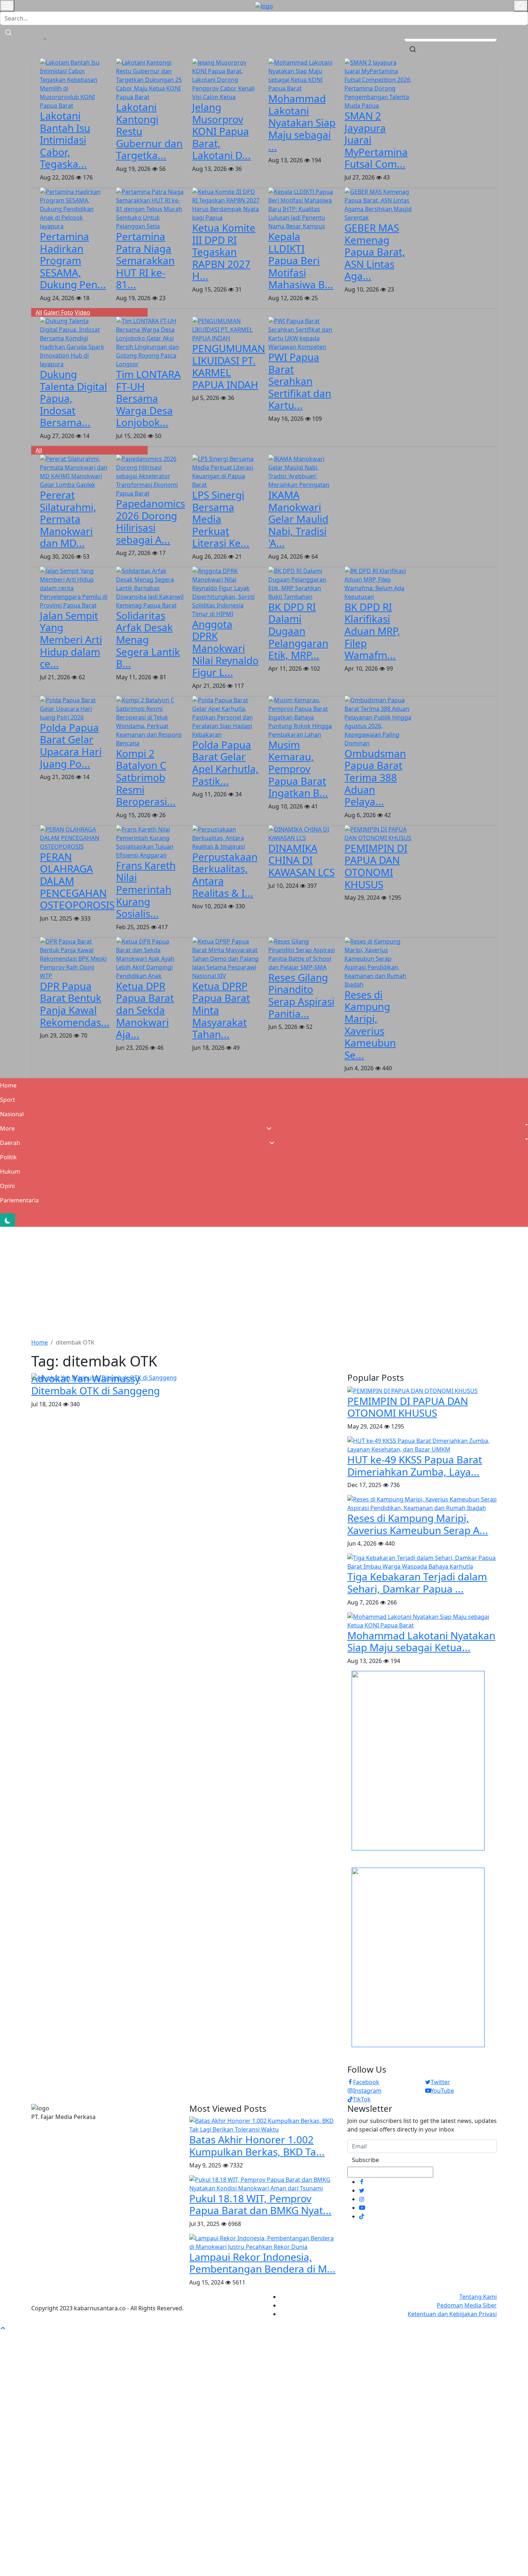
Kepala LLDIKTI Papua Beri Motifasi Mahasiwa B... (301, 260)
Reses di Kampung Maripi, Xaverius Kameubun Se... (370, 1025)
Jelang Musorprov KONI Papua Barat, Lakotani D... (221, 131)
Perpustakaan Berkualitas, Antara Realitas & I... (225, 875)
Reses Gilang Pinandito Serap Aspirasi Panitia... (301, 995)
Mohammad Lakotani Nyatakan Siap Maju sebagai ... (302, 122)
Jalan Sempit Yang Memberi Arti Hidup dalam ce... (71, 639)
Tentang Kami (478, 2297)
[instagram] (362, 2199)
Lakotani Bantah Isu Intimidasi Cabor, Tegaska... (65, 140)
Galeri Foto (58, 312)
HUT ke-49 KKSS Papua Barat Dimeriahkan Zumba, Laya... (415, 1466)
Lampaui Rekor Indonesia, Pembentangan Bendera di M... (262, 2263)
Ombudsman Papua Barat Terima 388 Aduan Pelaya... (375, 777)
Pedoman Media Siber (467, 2305)
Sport (8, 1100)
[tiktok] (362, 2216)
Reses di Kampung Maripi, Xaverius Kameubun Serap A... (418, 1524)
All (39, 312)
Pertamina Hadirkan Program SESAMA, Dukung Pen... (73, 260)
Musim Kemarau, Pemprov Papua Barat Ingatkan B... (298, 769)
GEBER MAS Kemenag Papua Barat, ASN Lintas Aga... (375, 252)
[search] (413, 48)
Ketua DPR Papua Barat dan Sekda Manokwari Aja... (145, 1010)
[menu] (7, 6)
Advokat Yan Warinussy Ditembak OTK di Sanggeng (96, 1384)
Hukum (10, 1171)
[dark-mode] (8, 1220)
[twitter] (362, 2190)
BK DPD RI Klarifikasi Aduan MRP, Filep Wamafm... (372, 631)
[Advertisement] (264, 1281)
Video (82, 312)
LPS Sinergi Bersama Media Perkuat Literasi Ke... (221, 519)
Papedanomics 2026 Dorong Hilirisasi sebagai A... (150, 521)
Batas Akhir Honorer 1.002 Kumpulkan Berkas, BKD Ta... (257, 2146)
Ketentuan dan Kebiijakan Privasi (452, 2314)
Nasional (12, 1114)
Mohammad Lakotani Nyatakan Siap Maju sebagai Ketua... (421, 1641)
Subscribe (365, 2160)
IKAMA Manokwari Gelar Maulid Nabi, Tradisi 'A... (298, 519)
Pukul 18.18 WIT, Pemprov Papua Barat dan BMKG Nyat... (260, 2204)
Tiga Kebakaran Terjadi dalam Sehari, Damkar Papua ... (417, 1583)
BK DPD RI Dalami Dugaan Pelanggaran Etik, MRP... (298, 631)
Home (8, 1085)
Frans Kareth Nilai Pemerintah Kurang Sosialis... (146, 889)
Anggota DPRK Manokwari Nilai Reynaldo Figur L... (225, 648)
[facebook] (362, 2182)
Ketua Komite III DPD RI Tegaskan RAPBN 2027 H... (224, 252)
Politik (8, 1157)
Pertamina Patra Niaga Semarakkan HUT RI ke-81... (145, 260)
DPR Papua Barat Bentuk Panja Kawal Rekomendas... (75, 1004)
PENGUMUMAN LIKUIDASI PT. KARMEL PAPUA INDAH (229, 366)
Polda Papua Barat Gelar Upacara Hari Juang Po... (71, 746)
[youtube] (362, 2208)
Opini (7, 1186)
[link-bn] (418, 1760)
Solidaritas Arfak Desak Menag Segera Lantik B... (148, 639)
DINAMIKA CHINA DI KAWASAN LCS (302, 860)
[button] (264, 1128)
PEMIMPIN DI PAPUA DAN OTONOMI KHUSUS (376, 866)
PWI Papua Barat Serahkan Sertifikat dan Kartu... (300, 381)
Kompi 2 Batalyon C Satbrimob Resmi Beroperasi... (146, 777)
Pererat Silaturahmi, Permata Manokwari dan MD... (68, 519)
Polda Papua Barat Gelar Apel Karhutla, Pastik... (225, 763)
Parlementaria (19, 1200)
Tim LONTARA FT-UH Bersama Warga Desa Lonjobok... (148, 398)
